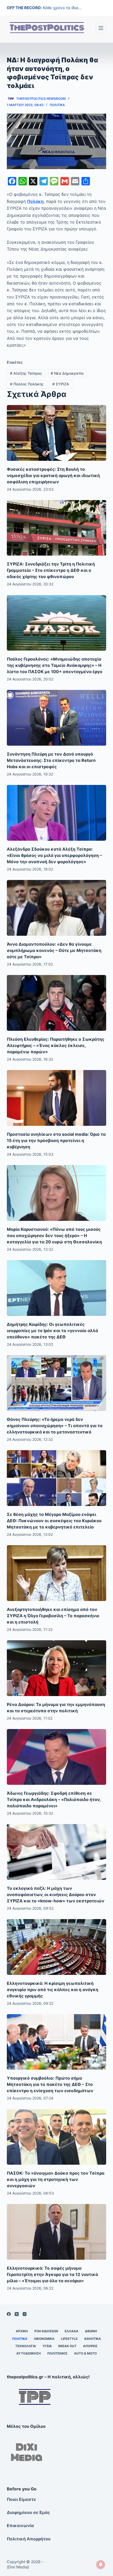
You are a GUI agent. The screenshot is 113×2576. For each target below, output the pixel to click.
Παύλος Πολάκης (27, 384)
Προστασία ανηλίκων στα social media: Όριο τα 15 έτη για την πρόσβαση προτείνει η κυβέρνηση (56, 1140)
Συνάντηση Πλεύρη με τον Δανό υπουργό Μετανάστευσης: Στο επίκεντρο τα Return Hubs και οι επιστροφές (51, 760)
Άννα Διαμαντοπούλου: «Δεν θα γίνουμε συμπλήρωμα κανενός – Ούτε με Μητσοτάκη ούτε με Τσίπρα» (54, 950)
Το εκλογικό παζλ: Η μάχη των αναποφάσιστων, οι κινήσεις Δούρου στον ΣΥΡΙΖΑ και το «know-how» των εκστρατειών (56, 1894)
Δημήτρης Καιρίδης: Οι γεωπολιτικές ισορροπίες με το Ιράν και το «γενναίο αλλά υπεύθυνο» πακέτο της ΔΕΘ (52, 1331)
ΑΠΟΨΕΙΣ (90, 2346)
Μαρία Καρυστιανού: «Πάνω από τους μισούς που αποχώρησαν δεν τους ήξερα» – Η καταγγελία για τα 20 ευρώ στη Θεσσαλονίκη (54, 1236)
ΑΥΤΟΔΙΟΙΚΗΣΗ (29, 2353)
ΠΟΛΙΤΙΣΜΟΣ (57, 2353)
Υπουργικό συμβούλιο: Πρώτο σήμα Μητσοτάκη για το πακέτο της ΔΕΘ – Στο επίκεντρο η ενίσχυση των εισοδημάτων (50, 2084)
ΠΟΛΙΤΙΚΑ (57, 105)
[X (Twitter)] (17, 2314)
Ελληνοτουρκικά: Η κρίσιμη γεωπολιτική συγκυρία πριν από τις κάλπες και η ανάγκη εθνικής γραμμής (53, 1990)
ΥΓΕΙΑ (47, 2346)
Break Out (67, 2346)
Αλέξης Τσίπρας (26, 373)
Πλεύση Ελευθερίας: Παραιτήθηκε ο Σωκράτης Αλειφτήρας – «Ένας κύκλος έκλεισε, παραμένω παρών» (56, 1045)
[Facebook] (9, 2314)
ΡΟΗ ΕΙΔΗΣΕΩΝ (46, 2331)
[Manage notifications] (101, 2564)
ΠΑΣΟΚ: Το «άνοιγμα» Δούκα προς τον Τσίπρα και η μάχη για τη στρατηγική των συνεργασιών (56, 2179)
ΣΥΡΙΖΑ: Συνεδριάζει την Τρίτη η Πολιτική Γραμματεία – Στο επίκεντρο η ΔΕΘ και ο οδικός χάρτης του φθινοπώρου (51, 570)
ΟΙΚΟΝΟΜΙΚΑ (44, 2339)
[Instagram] (25, 2314)
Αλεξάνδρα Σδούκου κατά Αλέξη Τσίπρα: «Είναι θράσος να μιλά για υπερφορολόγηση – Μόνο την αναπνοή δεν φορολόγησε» (54, 855)
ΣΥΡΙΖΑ (61, 384)
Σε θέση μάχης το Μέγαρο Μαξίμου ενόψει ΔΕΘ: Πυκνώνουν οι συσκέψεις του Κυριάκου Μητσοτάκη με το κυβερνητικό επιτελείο (54, 1521)
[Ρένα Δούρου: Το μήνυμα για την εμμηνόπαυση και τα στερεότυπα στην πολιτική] (56, 1668)
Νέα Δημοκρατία (67, 373)
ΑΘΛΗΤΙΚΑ (93, 2339)
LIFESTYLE (69, 2339)
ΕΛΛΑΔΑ (71, 2331)
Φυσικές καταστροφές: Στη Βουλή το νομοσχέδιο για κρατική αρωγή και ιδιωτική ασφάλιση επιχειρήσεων (53, 475)
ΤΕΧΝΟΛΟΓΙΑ (26, 2346)
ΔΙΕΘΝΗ (91, 2331)
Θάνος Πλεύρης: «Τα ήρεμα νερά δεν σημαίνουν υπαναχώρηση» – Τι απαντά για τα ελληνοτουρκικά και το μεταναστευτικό (55, 1426)
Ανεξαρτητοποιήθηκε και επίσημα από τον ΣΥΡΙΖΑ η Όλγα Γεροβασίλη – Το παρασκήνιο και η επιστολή (53, 1616)
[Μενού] (101, 28)
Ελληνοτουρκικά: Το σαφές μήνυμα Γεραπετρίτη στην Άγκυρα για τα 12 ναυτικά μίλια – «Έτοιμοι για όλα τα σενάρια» (52, 2274)
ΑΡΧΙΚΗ (22, 2331)
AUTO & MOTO (85, 2353)
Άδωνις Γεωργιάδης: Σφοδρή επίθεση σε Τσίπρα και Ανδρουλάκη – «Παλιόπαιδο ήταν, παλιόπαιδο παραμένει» (54, 1799)
